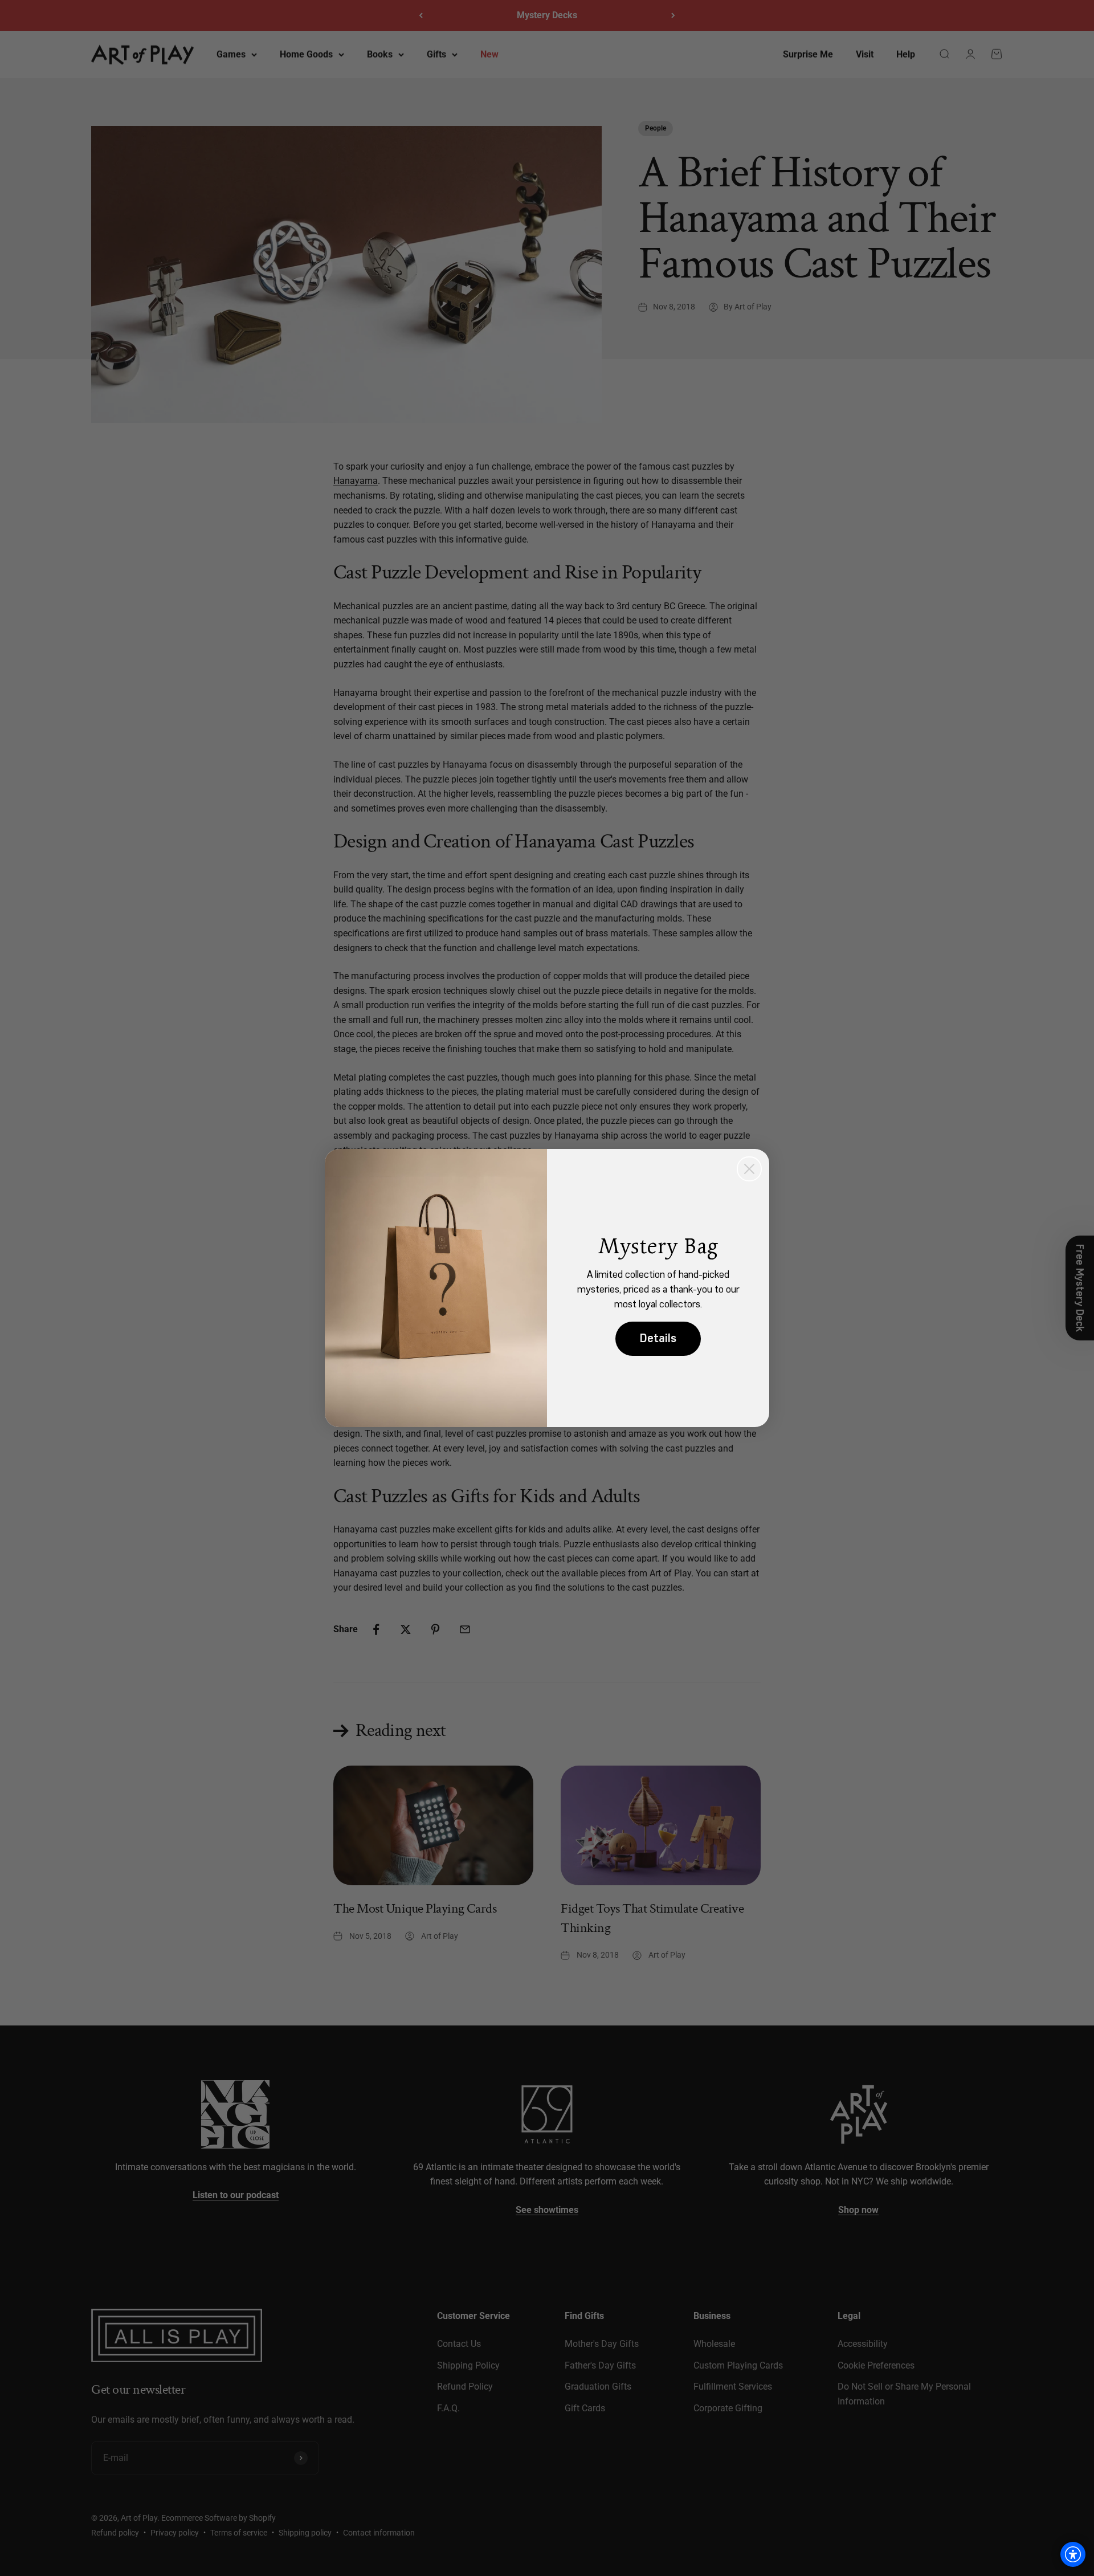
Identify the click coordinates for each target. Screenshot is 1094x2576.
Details (658, 1338)
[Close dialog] (749, 1169)
